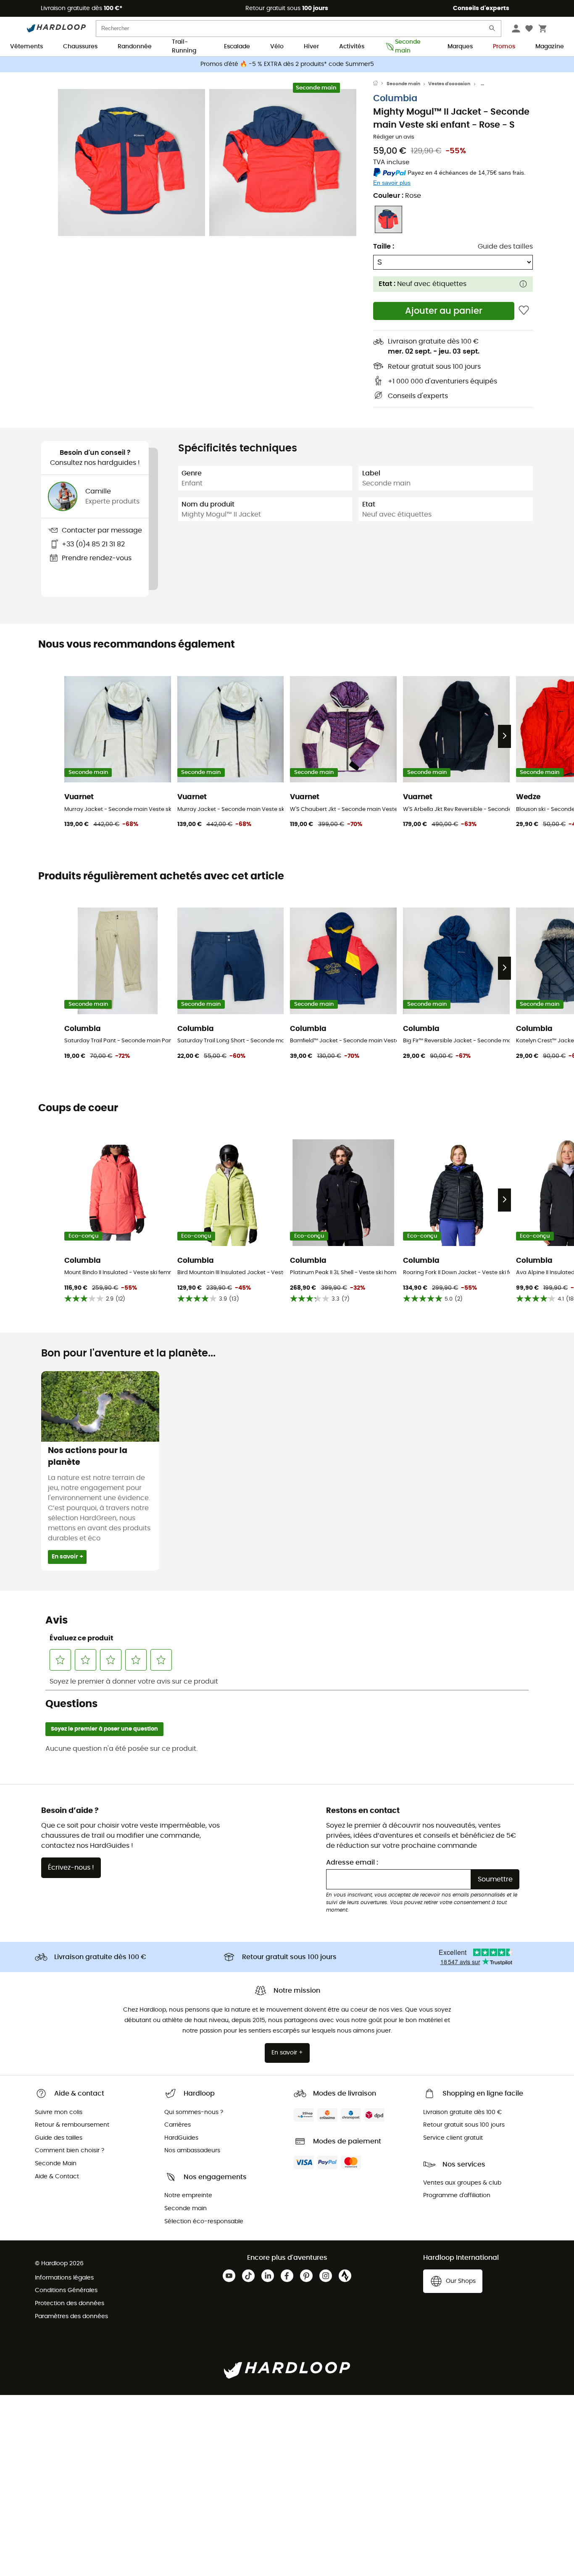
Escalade (237, 47)
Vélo (277, 47)
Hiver (311, 47)
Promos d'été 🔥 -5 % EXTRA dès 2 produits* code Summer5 (287, 64)
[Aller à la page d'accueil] (380, 84)
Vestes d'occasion (449, 84)
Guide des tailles (505, 247)
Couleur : (397, 196)
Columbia (395, 98)
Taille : (384, 247)
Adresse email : (352, 1862)
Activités (352, 47)
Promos (504, 47)
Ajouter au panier (444, 311)
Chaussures (80, 47)
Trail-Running (184, 47)
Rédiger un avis (394, 137)
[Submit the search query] (492, 30)
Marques (460, 47)
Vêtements (26, 47)
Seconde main (408, 47)
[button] (132, 163)
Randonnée (135, 47)
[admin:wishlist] (524, 311)
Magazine (550, 47)
